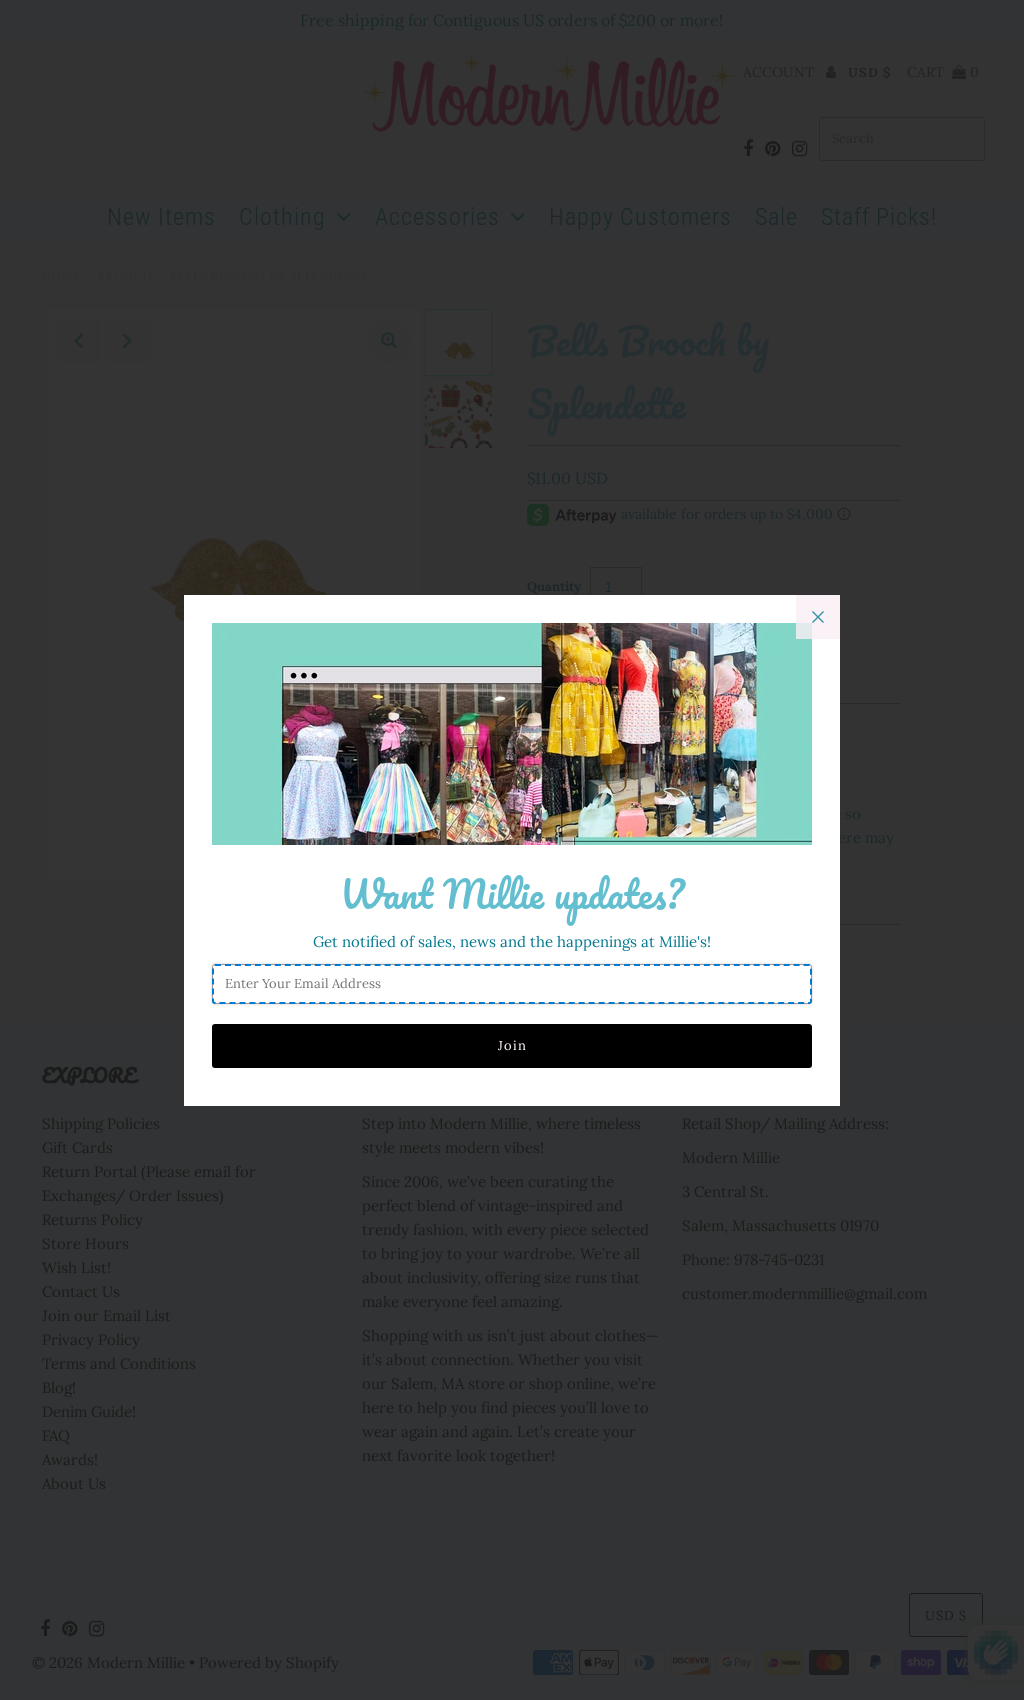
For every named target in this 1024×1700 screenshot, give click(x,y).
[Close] (818, 617)
